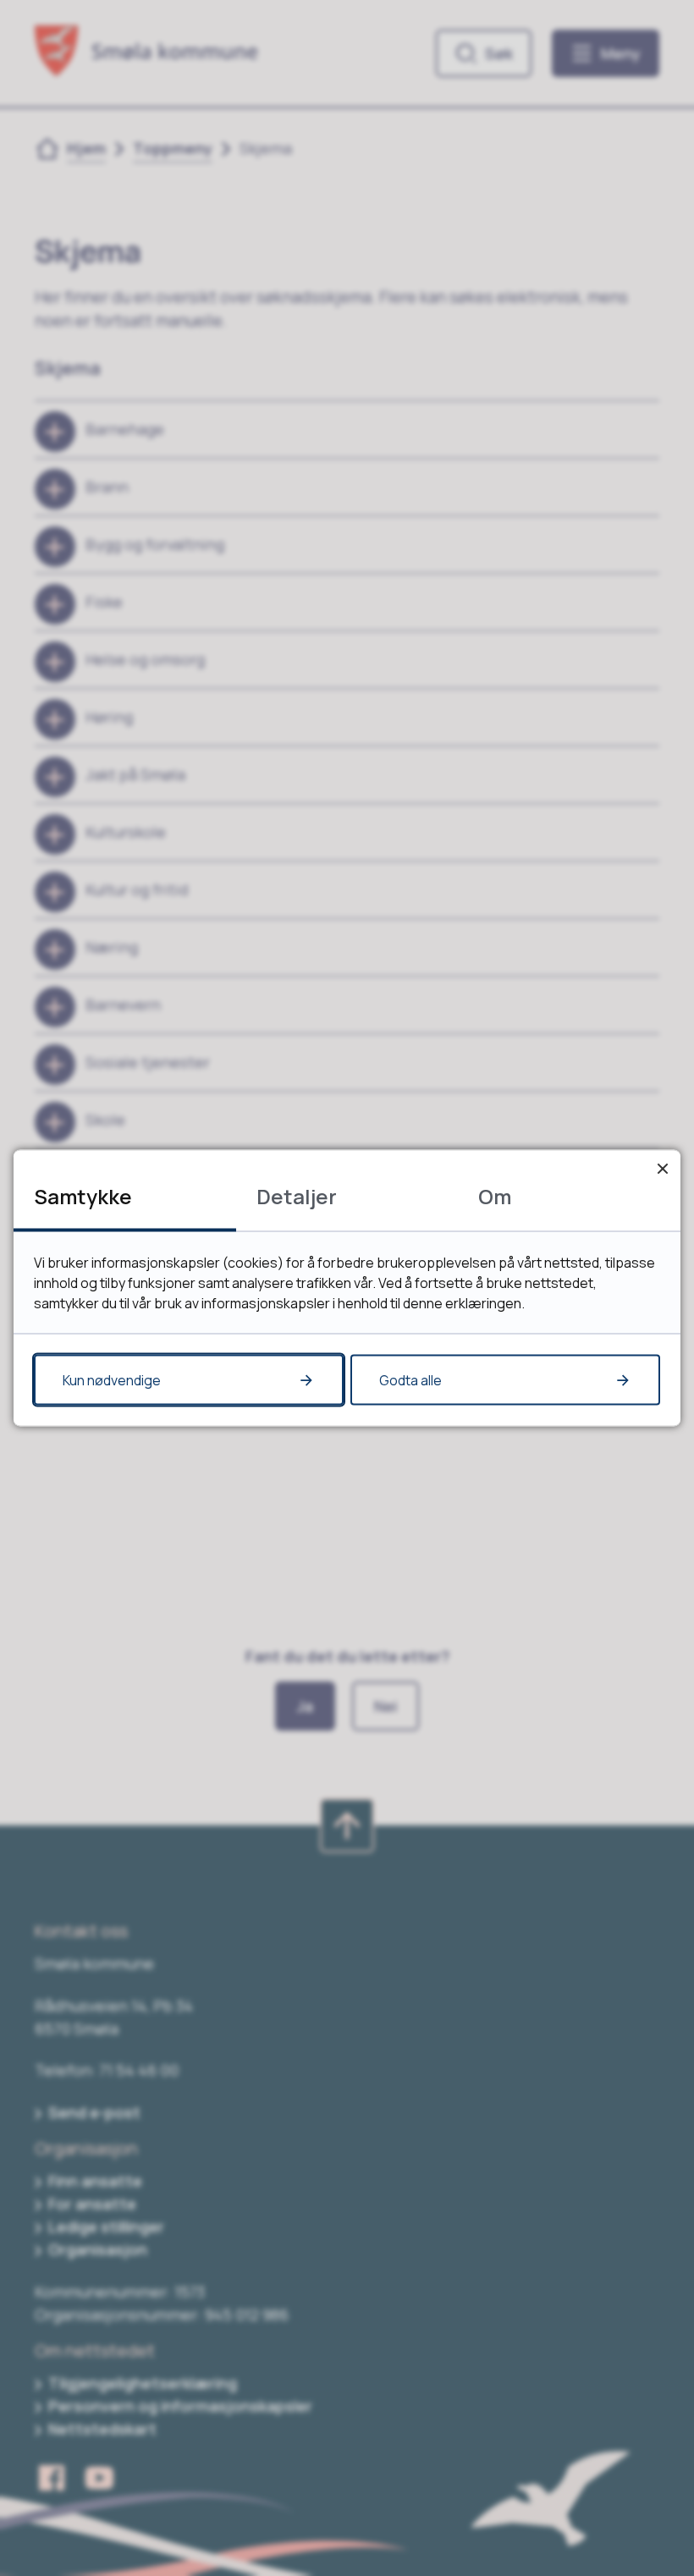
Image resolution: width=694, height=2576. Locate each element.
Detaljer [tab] (297, 1196)
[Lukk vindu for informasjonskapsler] (662, 1168)
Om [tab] (495, 1196)
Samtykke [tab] (83, 1196)
